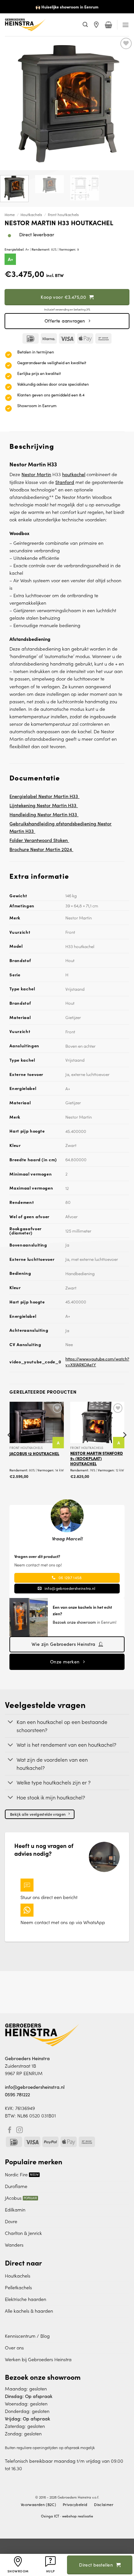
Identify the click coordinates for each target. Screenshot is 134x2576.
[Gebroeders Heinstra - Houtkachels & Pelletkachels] (41, 25)
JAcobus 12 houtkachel (34, 1453)
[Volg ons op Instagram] (20, 2130)
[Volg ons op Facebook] (10, 2130)
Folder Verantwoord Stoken (39, 840)
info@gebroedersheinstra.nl (35, 2087)
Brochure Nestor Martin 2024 (41, 849)
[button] (85, 25)
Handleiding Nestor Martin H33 (44, 814)
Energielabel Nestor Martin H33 (44, 796)
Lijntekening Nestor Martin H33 (44, 805)
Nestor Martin (36, 474)
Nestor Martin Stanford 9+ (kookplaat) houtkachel (97, 1458)
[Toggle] (11, 1722)
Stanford (65, 482)
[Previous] (10, 1448)
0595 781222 (17, 2094)
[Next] (124, 1448)
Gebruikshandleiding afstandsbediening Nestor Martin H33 (60, 827)
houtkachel (74, 474)
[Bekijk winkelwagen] (108, 25)
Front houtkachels (63, 215)
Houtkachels (31, 215)
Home (10, 215)
